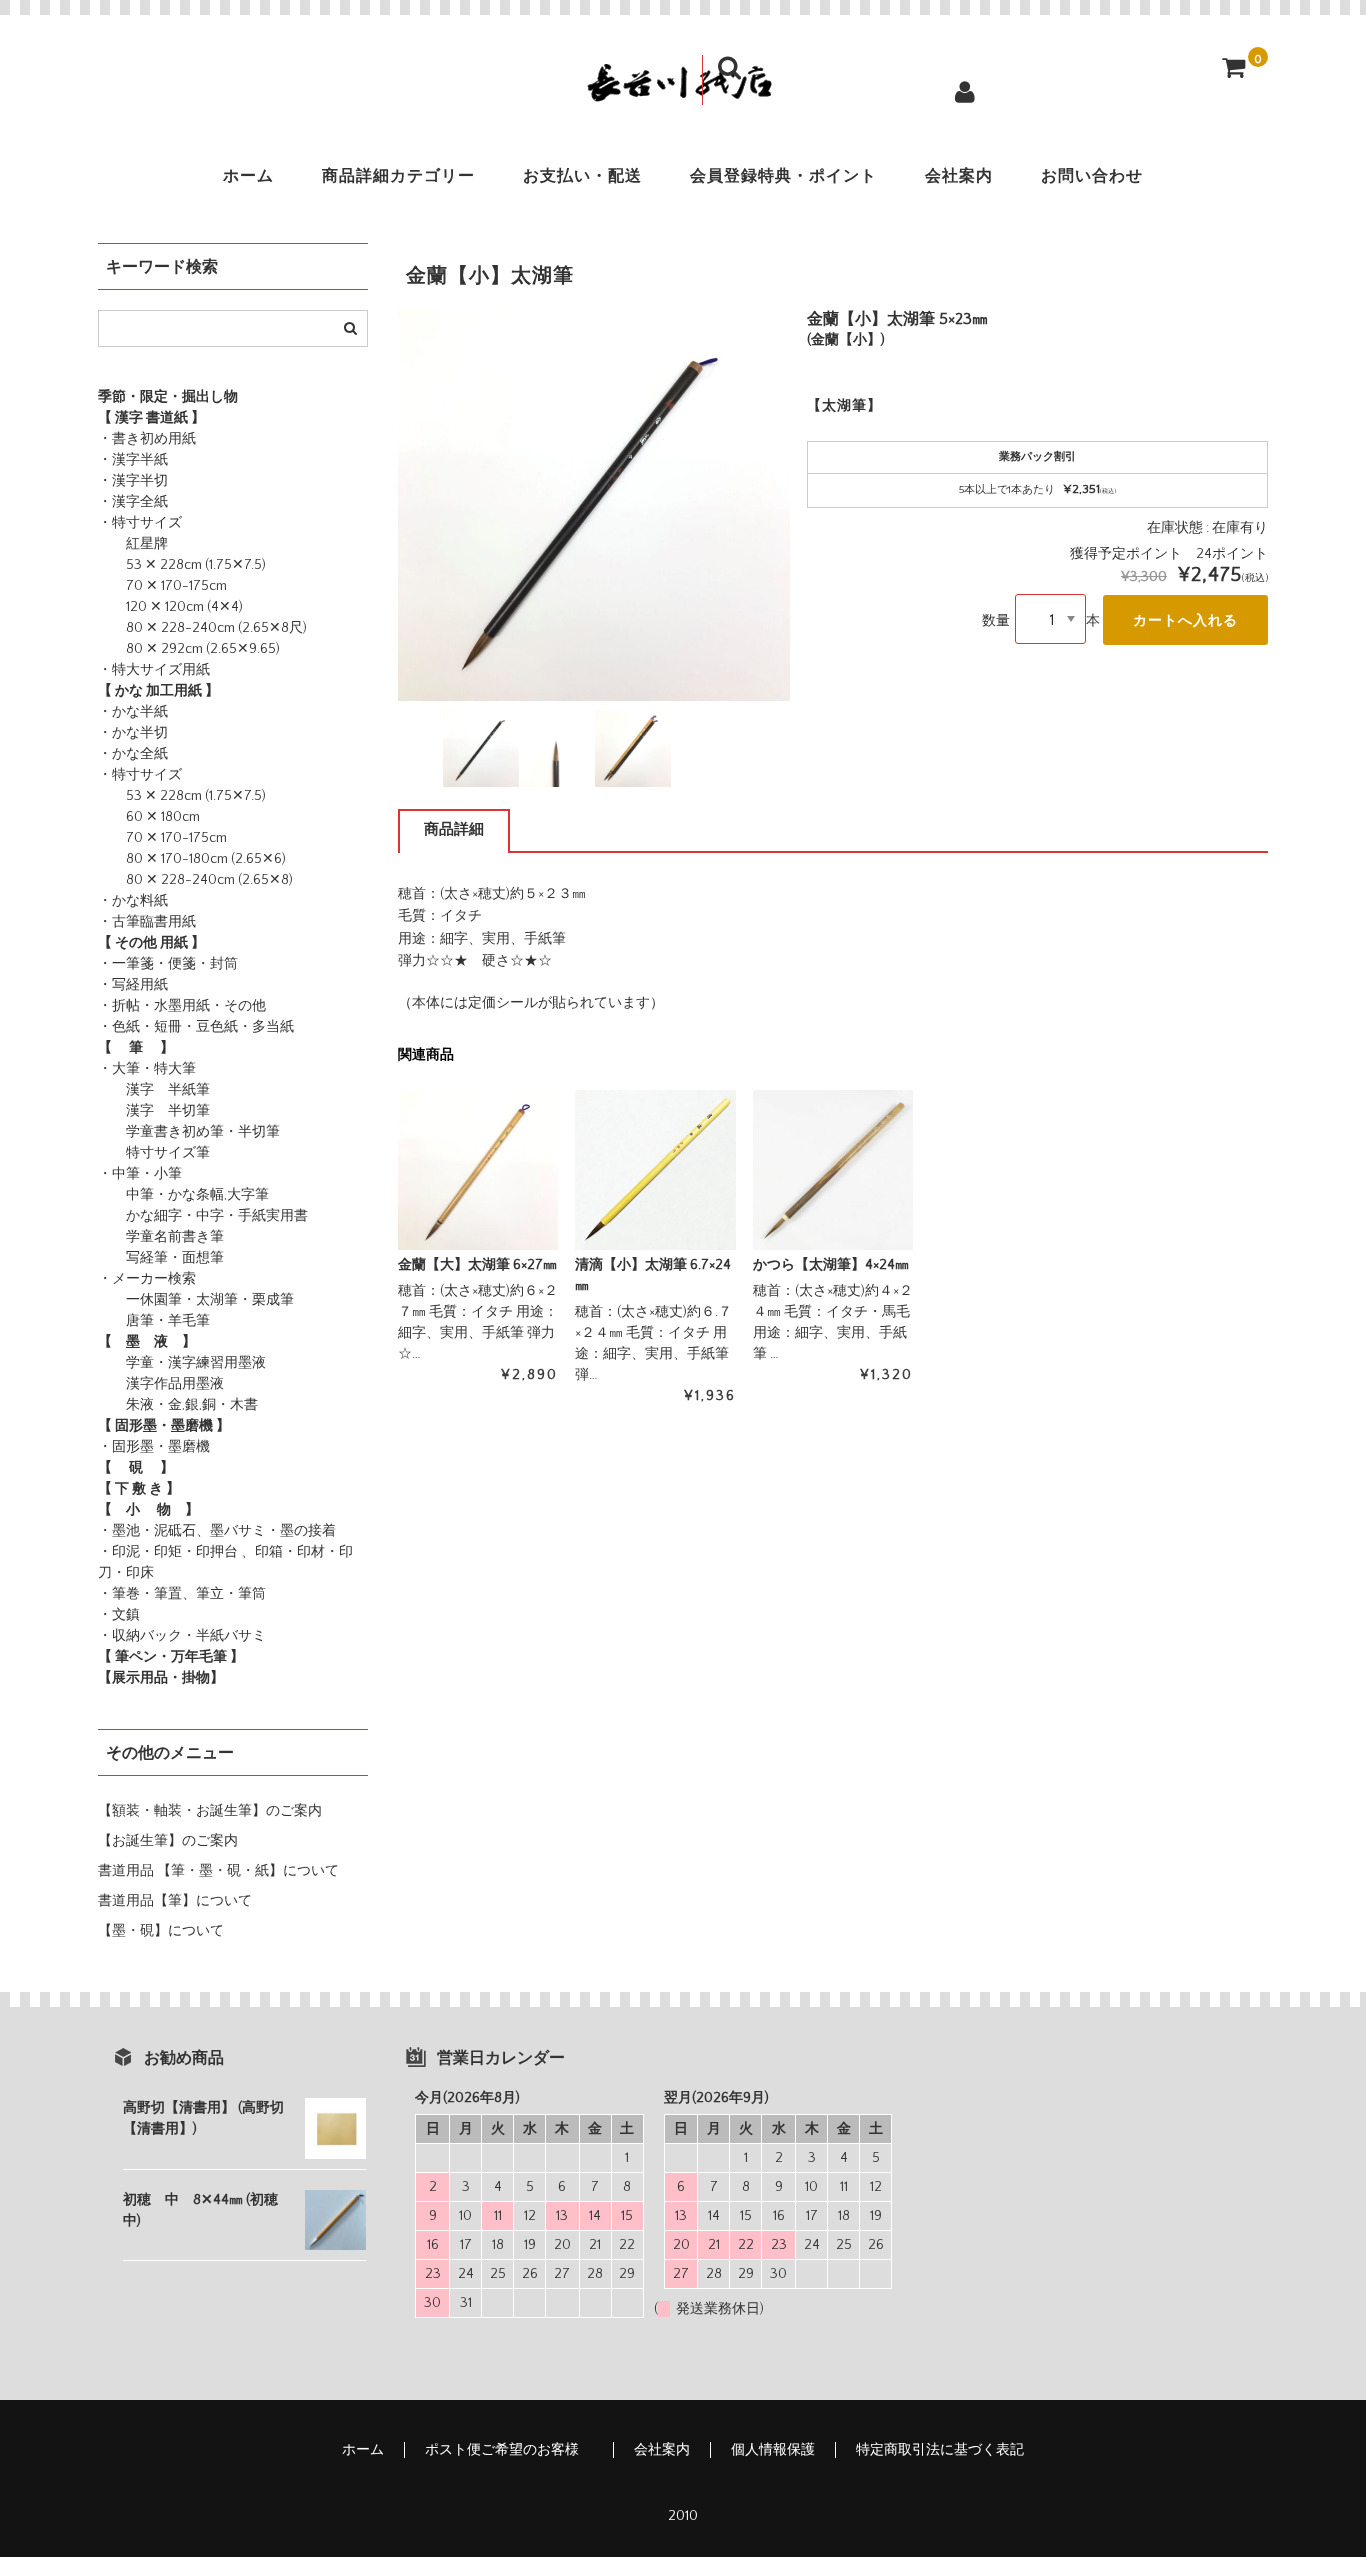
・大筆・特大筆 (147, 1069)
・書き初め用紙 (147, 439)
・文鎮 (119, 1615)
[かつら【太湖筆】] (833, 1170)
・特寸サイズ (140, 523)
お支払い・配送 (582, 176)
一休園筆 (140, 1300)
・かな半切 (133, 733)
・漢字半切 (133, 481)
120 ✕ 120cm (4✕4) (170, 607)
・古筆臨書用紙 (147, 922)
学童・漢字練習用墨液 (182, 1363)
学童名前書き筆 (161, 1237)
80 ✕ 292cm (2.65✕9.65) (189, 649)
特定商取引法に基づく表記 (940, 2450)
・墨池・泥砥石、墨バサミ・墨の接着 (217, 1531)
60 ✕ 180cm (149, 817)
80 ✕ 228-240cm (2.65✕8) (195, 880)
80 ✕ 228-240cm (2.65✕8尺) (202, 628)
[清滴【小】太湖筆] (655, 1170)
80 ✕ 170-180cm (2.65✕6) (192, 859)
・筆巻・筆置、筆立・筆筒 (182, 1594)
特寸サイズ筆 (154, 1153)
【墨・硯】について (161, 1931)
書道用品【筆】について (175, 1901)
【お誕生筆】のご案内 (168, 1841)
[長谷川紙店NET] (683, 89)
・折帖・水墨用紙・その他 (182, 1006)
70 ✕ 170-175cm (162, 586)
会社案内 (959, 176)
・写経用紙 (133, 985)
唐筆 (126, 1321)
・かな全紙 (133, 754)
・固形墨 (126, 1447)
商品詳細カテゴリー (398, 176)
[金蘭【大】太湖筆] (478, 1170)
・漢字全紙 (133, 502)
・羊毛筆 (182, 1321)
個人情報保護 (773, 2450)
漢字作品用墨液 (161, 1384)
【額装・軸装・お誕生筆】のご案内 (210, 1811)
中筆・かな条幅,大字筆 (183, 1195)
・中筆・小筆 (140, 1174)
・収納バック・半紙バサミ (182, 1636)
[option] (594, 505)
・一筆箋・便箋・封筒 (168, 964)
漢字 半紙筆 (154, 1090)
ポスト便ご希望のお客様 (509, 2450)
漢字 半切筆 (154, 1111)
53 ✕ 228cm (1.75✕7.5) (182, 565)
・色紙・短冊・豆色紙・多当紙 (196, 1027)
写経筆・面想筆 (161, 1258)
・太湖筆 (210, 1300)
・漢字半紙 (133, 460)
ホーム (248, 176)
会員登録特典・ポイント (783, 176)
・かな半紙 (133, 712)
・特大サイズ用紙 (154, 670)
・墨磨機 (182, 1447)
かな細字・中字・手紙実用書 (203, 1216)
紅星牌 (133, 544)
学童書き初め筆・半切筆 (189, 1132)
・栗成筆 (266, 1300)
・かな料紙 (133, 901)
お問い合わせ (1092, 176)
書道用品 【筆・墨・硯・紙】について (218, 1871)
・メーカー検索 (147, 1279)
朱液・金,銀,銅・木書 (178, 1405)
